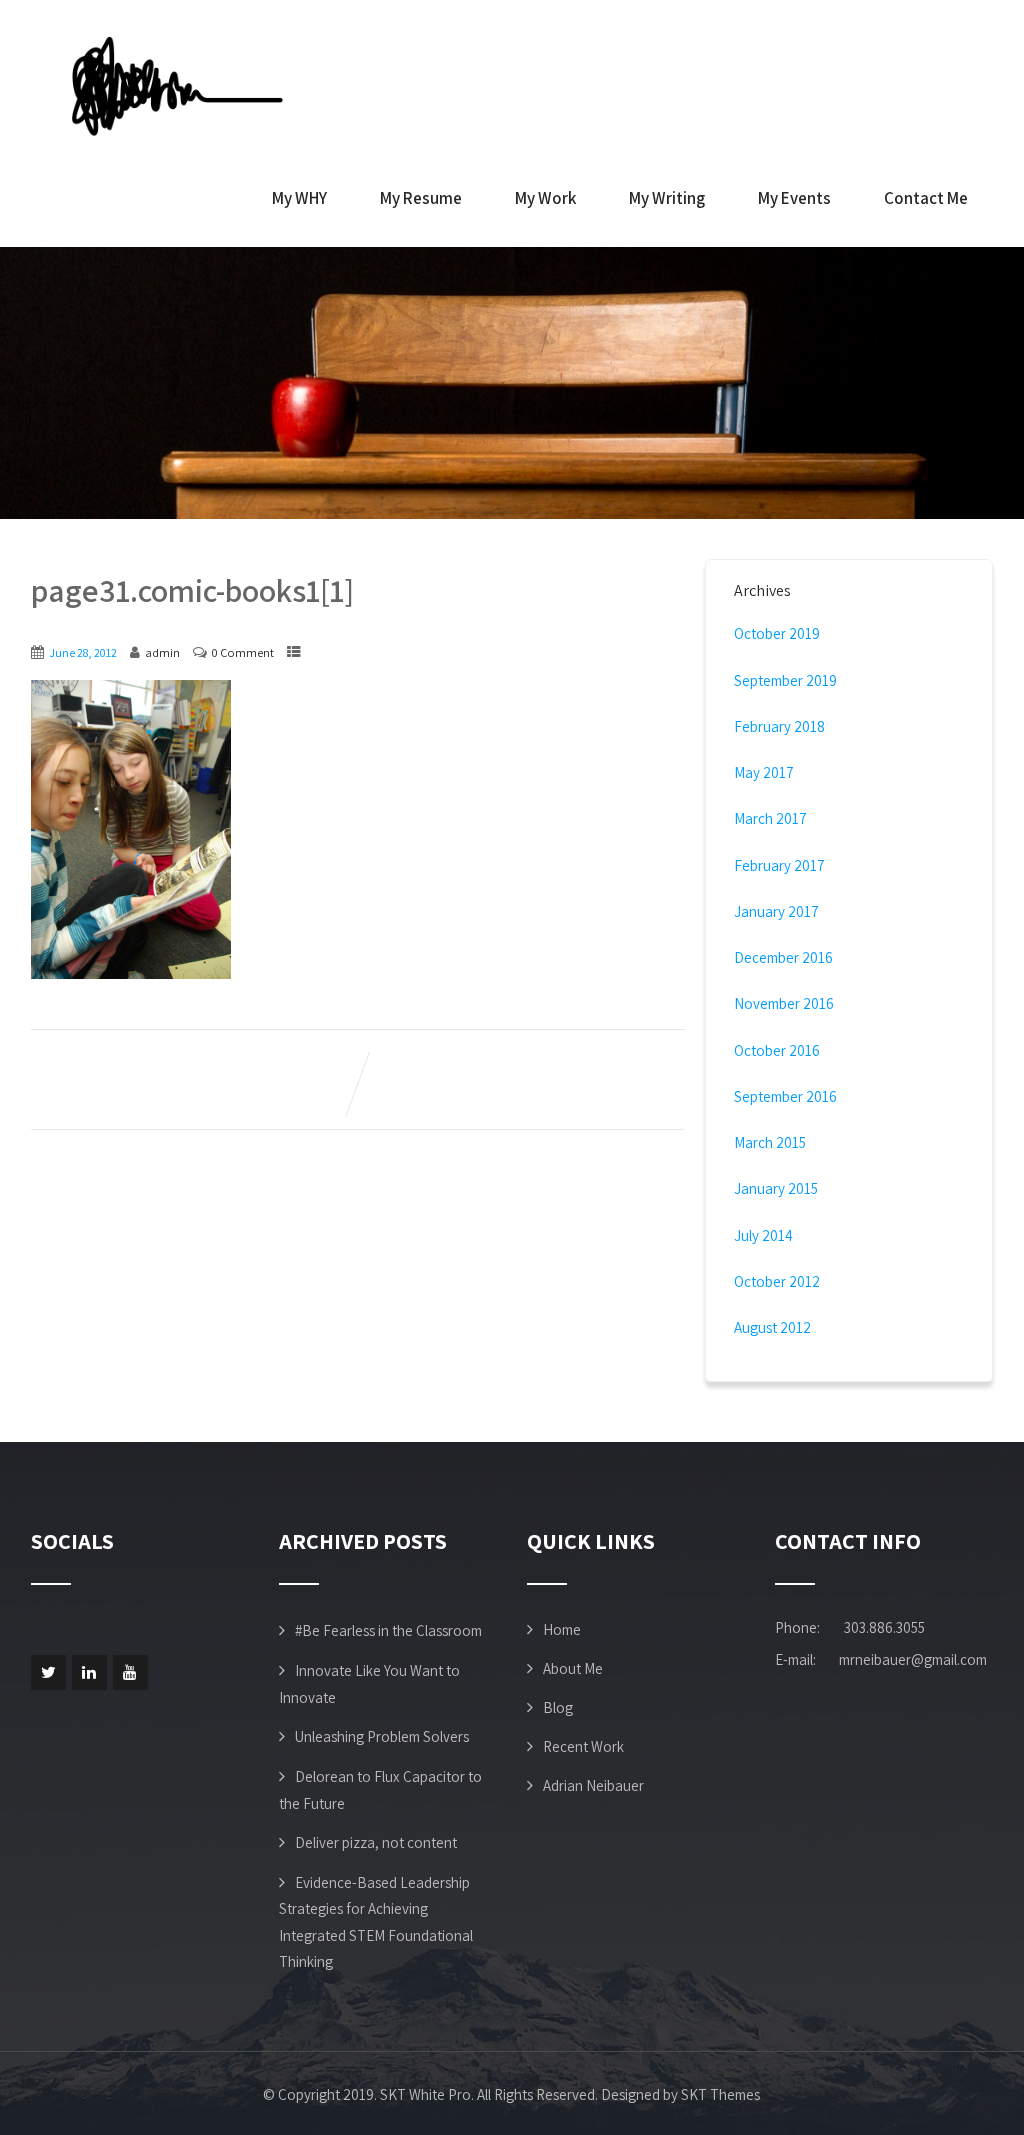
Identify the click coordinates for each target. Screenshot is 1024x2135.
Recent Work (583, 1746)
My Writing (667, 198)
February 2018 (779, 726)
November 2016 (784, 1003)
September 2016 (785, 1096)
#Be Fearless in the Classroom (388, 1630)
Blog (558, 1707)
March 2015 (770, 1142)
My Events (794, 198)
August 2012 (772, 1327)
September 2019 (785, 680)
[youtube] (130, 1672)
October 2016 (777, 1050)
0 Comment (243, 652)
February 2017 (779, 865)
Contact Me (926, 198)
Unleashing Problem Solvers (382, 1736)
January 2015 (776, 1188)
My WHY (299, 198)
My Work (545, 198)
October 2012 (777, 1281)
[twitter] (48, 1672)
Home (562, 1629)
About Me (573, 1668)
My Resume (421, 198)
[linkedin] (89, 1672)
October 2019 (777, 633)
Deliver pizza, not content (376, 1842)
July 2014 (763, 1235)
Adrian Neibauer (593, 1785)
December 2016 (783, 957)
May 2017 (764, 772)
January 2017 (776, 911)
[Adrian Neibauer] (181, 85)
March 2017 (770, 818)
